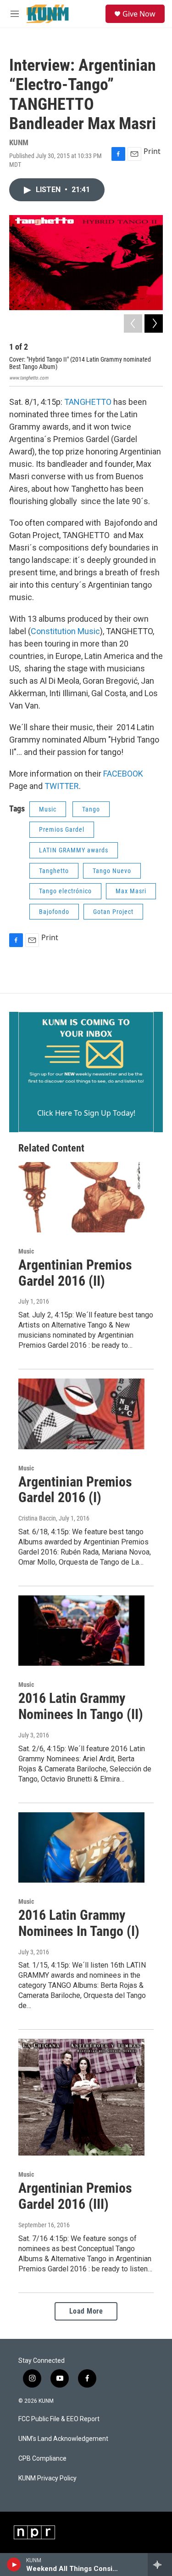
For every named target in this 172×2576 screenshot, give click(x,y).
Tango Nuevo (112, 871)
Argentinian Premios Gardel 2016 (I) (75, 1490)
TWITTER (62, 786)
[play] (14, 2565)
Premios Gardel (62, 829)
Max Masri (131, 891)
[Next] (154, 323)
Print (152, 151)
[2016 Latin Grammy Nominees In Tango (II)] (81, 1631)
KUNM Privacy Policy (47, 2478)
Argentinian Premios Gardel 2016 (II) (75, 1273)
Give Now (139, 14)
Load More (86, 2311)
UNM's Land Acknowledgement (63, 2439)
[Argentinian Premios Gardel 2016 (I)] (81, 1414)
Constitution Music (65, 631)
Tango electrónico (65, 891)
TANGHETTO (88, 402)
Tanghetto (54, 871)
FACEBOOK (123, 774)
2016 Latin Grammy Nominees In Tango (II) (81, 1706)
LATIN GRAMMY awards (74, 850)
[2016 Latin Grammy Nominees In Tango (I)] (81, 1847)
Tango (91, 809)
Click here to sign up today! (86, 1113)
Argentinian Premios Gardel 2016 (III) (75, 2196)
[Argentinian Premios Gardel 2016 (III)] (81, 2097)
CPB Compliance (42, 2459)
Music (48, 809)
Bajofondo (54, 912)
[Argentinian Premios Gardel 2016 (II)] (81, 1197)
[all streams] (160, 2565)
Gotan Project (113, 912)
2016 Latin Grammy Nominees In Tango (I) (79, 1923)
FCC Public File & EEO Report (59, 2419)
